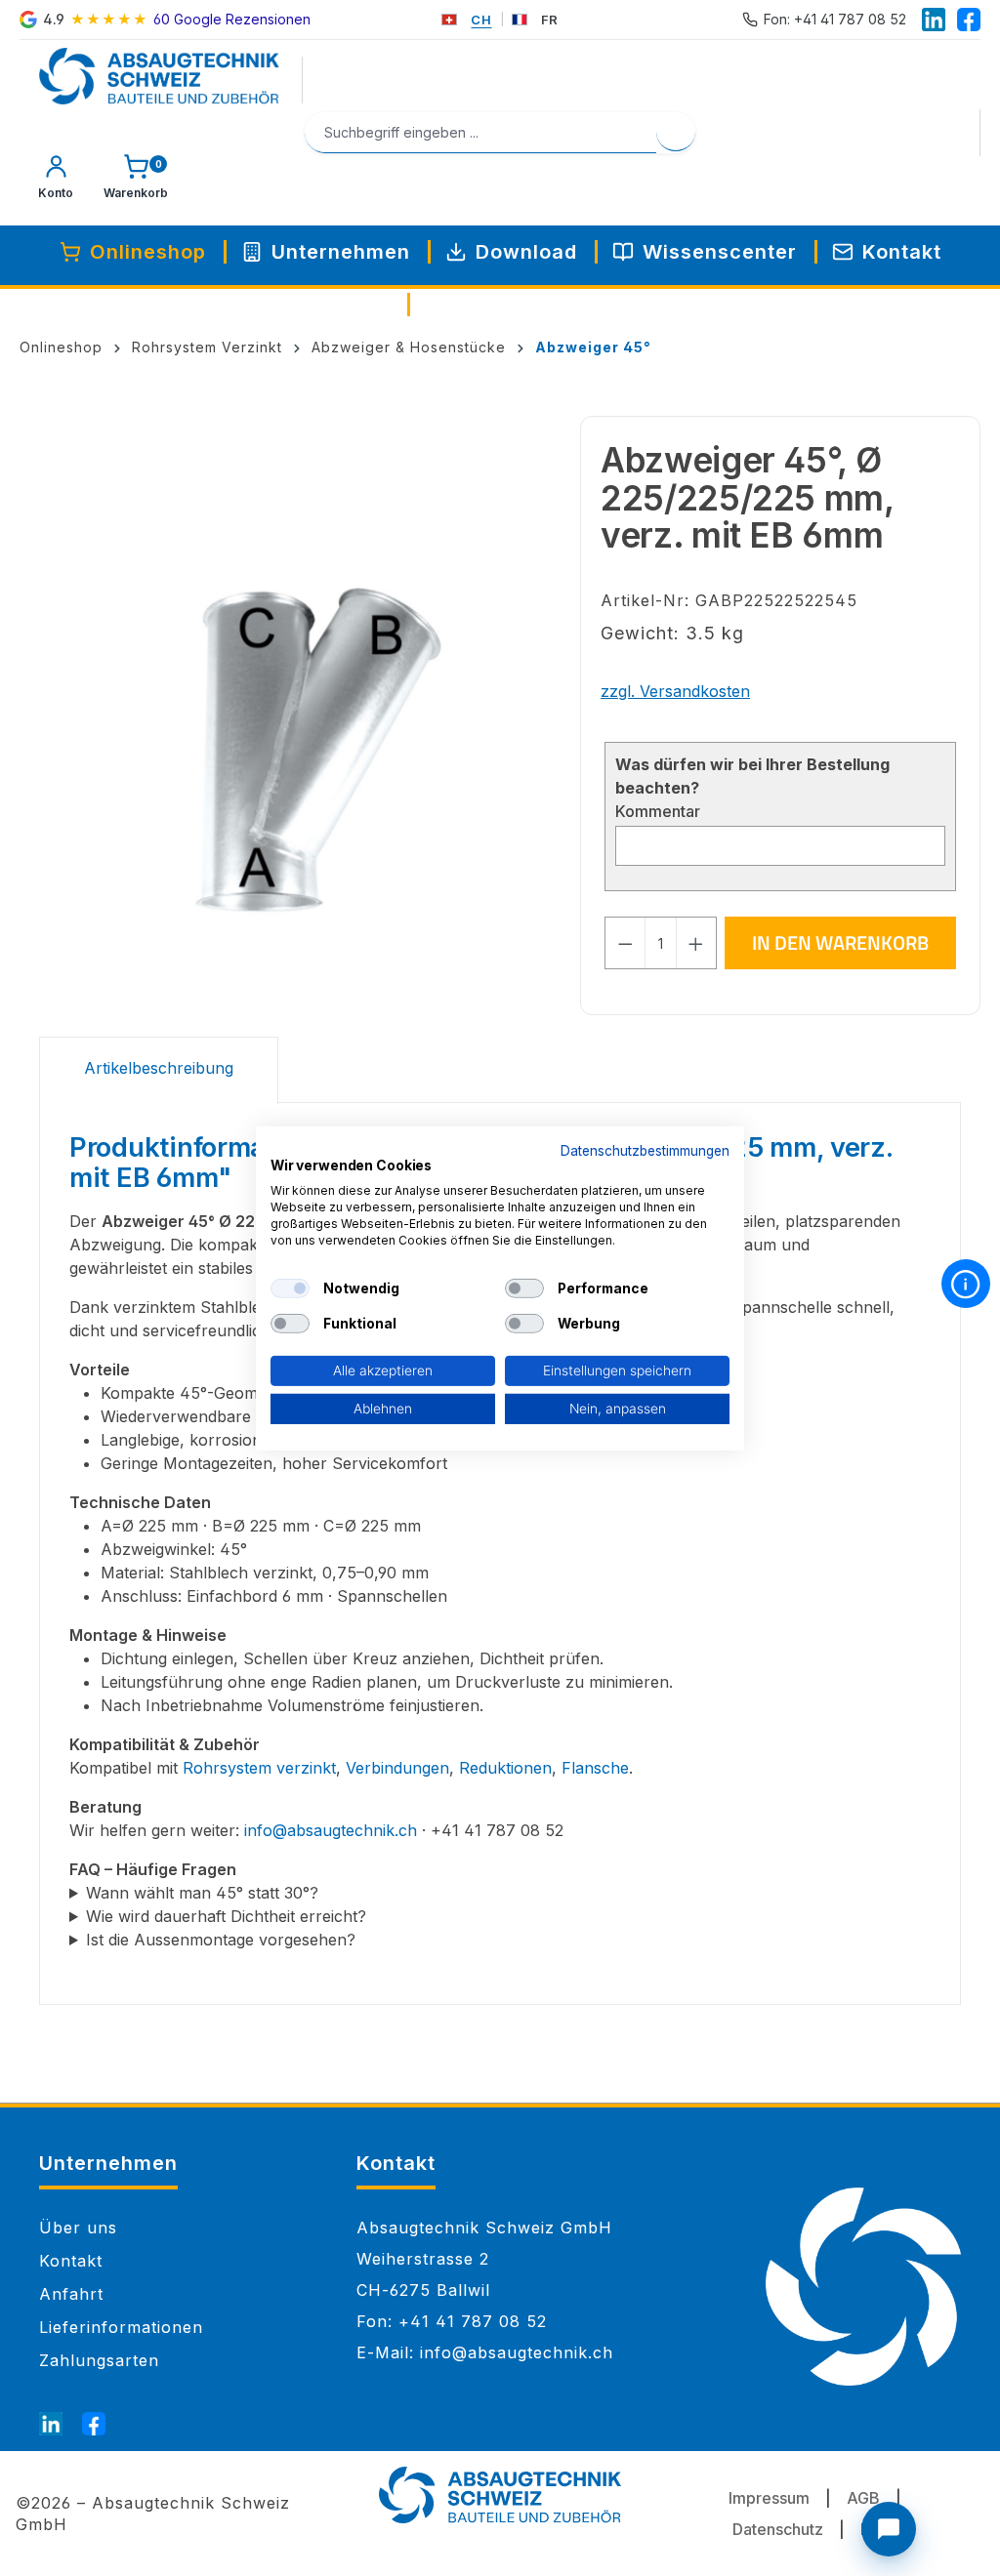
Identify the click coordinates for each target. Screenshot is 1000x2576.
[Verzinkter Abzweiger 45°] (300, 751)
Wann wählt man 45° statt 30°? (202, 1893)
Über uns (78, 2228)
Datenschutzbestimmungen (645, 1150)
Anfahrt (71, 2294)
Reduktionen (505, 1768)
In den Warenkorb (840, 942)
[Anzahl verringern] (625, 943)
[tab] (159, 1070)
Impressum (769, 2498)
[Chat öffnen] (889, 2529)
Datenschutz (778, 2529)
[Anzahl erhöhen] (696, 943)
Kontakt (71, 2261)
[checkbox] (290, 1288)
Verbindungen (397, 1768)
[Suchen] (676, 132)
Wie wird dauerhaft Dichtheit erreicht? (226, 1916)
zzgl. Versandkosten (675, 691)
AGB (863, 2498)
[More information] (966, 1284)
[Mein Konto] (56, 182)
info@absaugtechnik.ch (331, 1830)
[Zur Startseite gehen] (159, 76)
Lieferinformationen (121, 2327)
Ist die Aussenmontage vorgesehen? (221, 1940)
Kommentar (658, 811)
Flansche (595, 1768)
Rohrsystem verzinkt (259, 1768)
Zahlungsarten (99, 2360)
